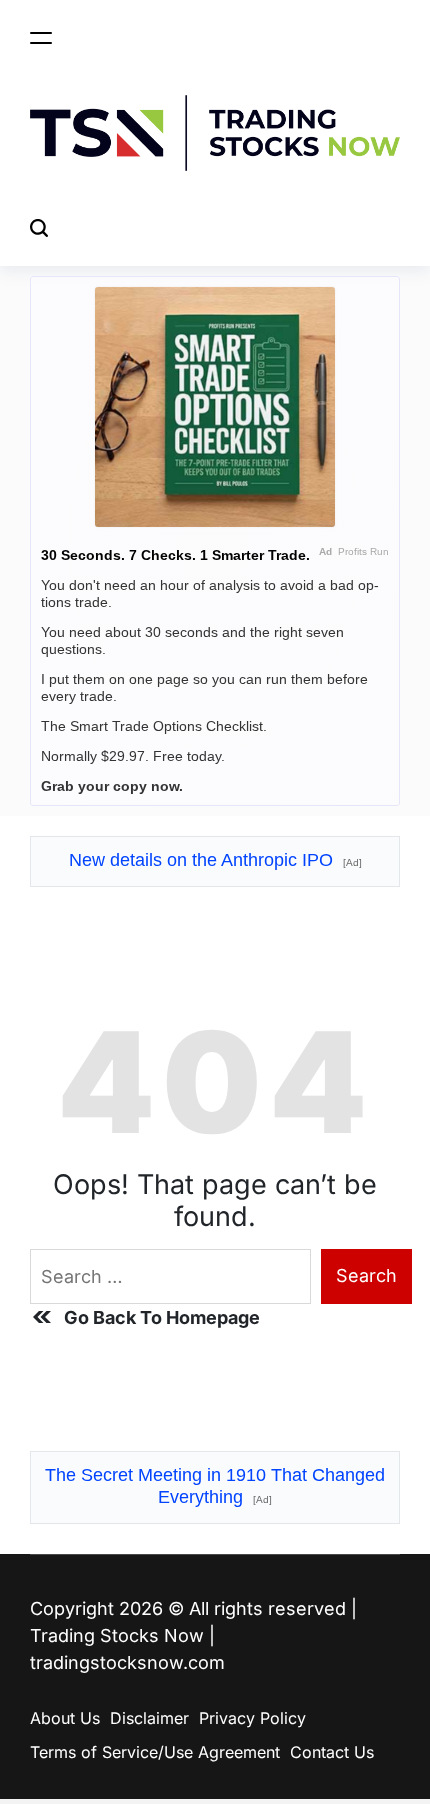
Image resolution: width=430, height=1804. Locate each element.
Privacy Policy (252, 1718)
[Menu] (41, 37)
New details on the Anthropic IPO (215, 860)
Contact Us (332, 1752)
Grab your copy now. (112, 786)
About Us (65, 1718)
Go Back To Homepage (162, 1317)
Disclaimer (149, 1718)
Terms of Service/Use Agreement (155, 1752)
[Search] (39, 228)
